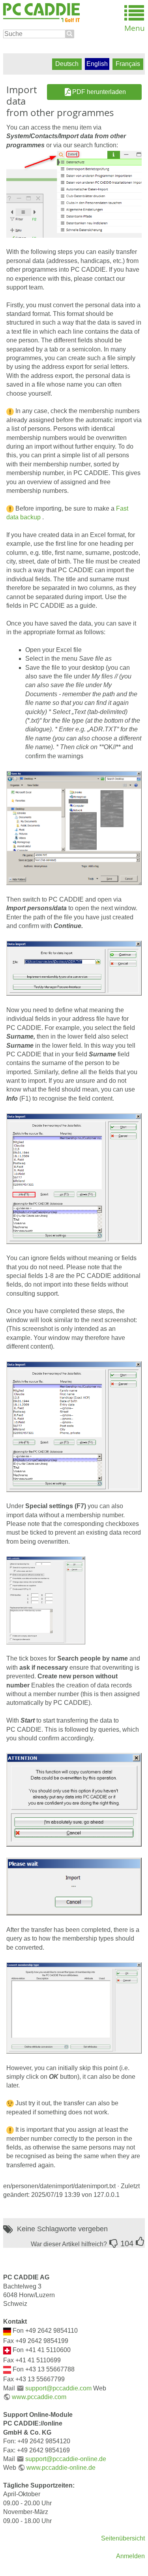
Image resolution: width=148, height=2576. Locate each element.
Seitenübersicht (123, 2538)
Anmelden (130, 2556)
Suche (70, 34)
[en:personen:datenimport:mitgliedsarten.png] (74, 2008)
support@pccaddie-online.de (66, 2459)
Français (128, 64)
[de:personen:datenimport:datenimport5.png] (74, 194)
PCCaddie (41, 13)
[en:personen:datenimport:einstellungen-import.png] (46, 1600)
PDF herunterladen (99, 92)
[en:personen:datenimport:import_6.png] (74, 1886)
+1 (140, 2242)
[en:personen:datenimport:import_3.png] (74, 1426)
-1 (114, 2243)
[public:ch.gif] (7, 2350)
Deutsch (67, 64)
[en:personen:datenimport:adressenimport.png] (74, 968)
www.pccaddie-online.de (61, 2468)
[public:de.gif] (7, 2331)
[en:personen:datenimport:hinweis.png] (74, 1799)
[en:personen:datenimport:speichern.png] (74, 828)
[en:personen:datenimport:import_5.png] (74, 1178)
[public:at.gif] (7, 2369)
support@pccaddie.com (58, 2388)
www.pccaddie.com (39, 2397)
